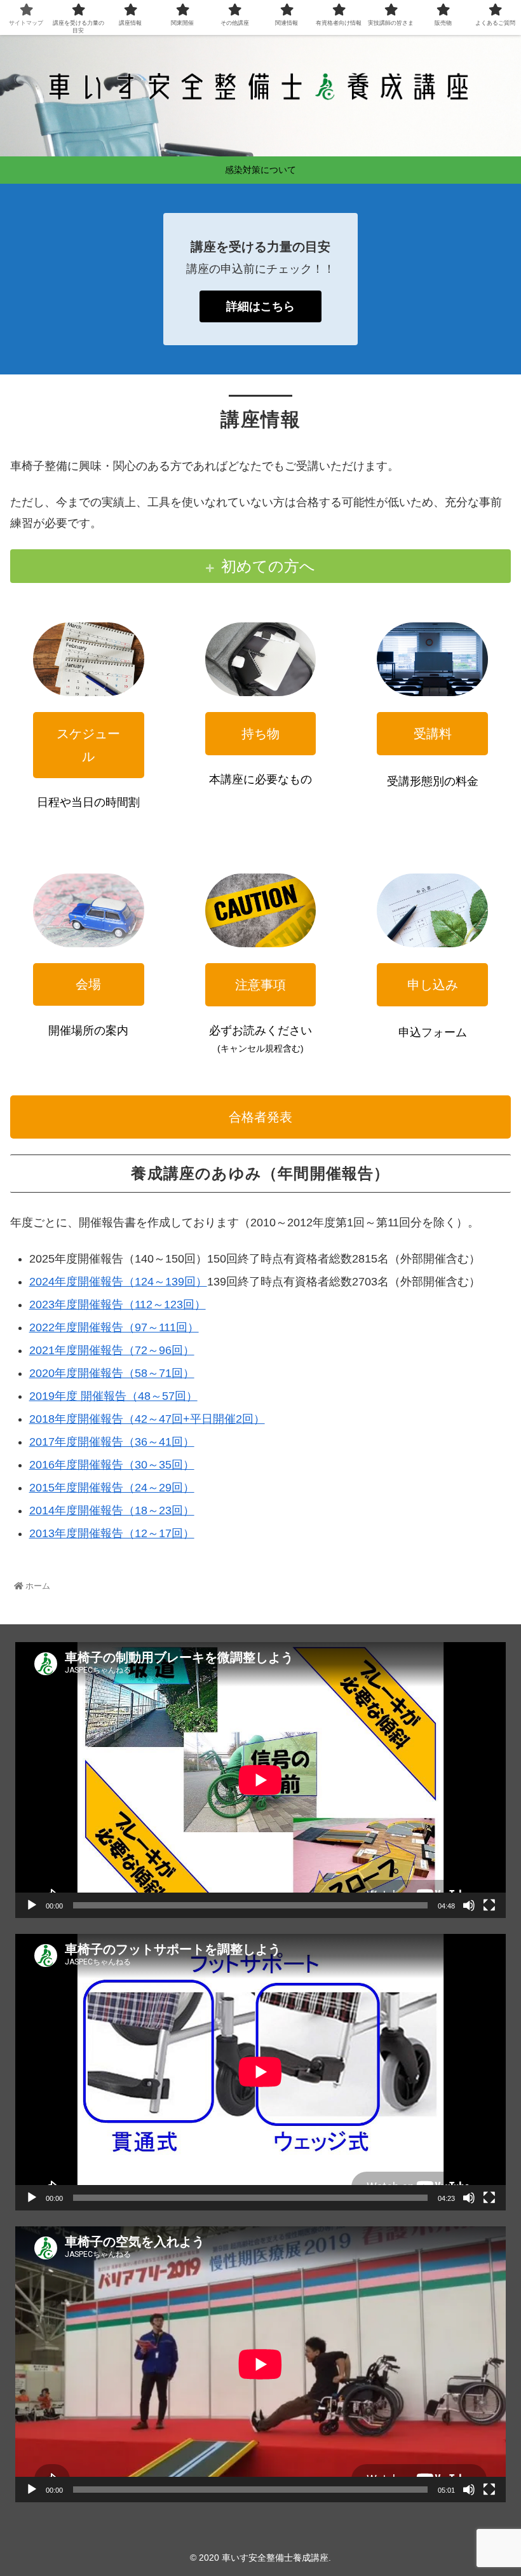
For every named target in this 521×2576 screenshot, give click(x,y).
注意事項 (260, 985)
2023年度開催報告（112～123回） (118, 1305)
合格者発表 (260, 1117)
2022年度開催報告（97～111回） (114, 1327)
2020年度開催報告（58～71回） (112, 1373)
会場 (88, 984)
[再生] (32, 1905)
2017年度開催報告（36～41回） (112, 1442)
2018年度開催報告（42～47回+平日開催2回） (147, 1419)
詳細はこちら (260, 306)
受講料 (433, 734)
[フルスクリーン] (489, 1905)
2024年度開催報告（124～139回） (118, 1282)
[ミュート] (469, 1905)
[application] (260, 1780)
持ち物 (260, 734)
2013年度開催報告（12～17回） (112, 1533)
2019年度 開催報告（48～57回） (113, 1396)
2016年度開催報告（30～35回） (112, 1465)
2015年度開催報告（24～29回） (112, 1488)
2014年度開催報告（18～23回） (112, 1511)
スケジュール (88, 745)
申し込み (433, 985)
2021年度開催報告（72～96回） (112, 1350)
